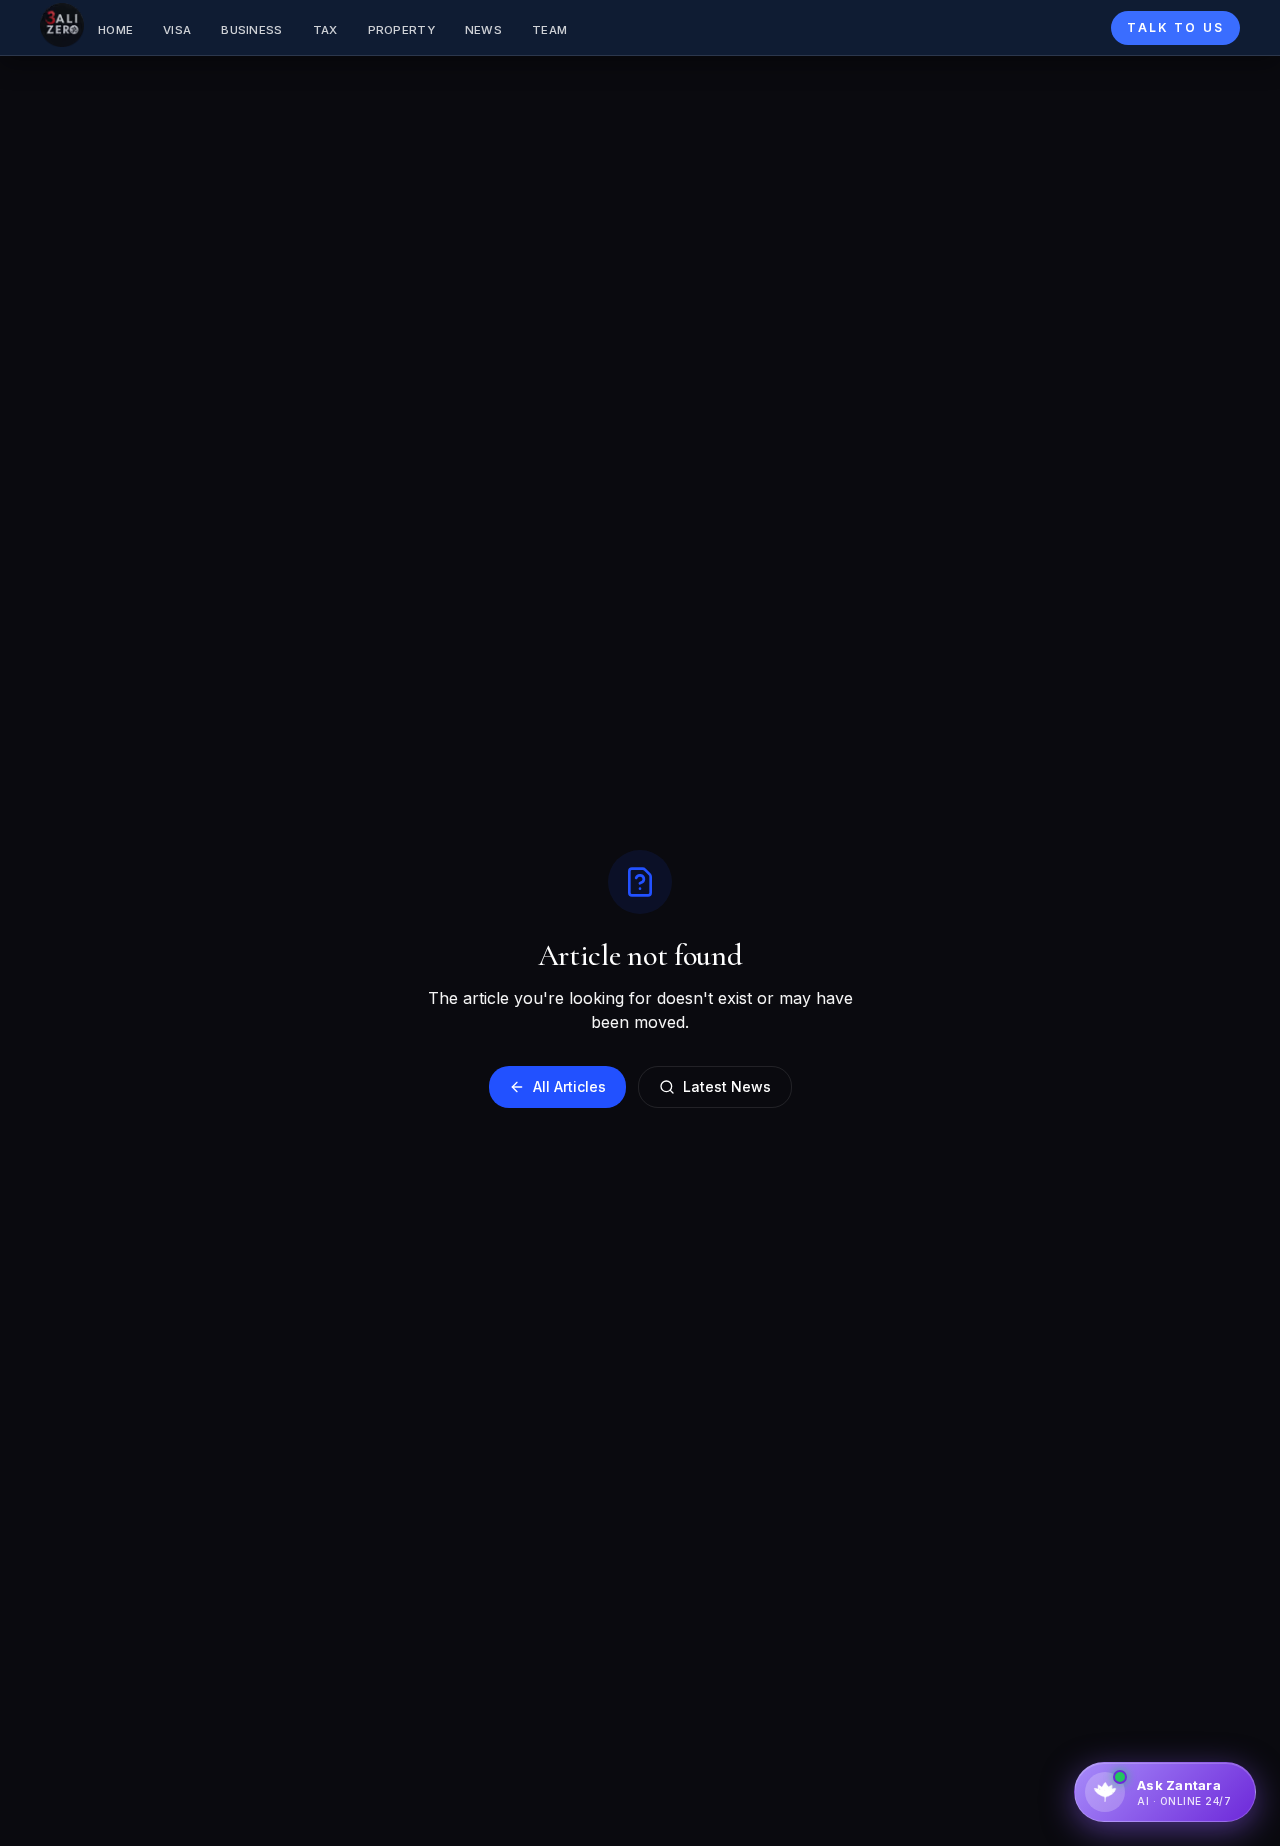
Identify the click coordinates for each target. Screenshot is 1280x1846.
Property (401, 30)
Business (251, 30)
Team (549, 30)
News (483, 30)
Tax (325, 30)
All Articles (569, 1086)
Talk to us (1175, 27)
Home (115, 30)
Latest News (727, 1086)
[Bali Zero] (62, 25)
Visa (177, 30)
